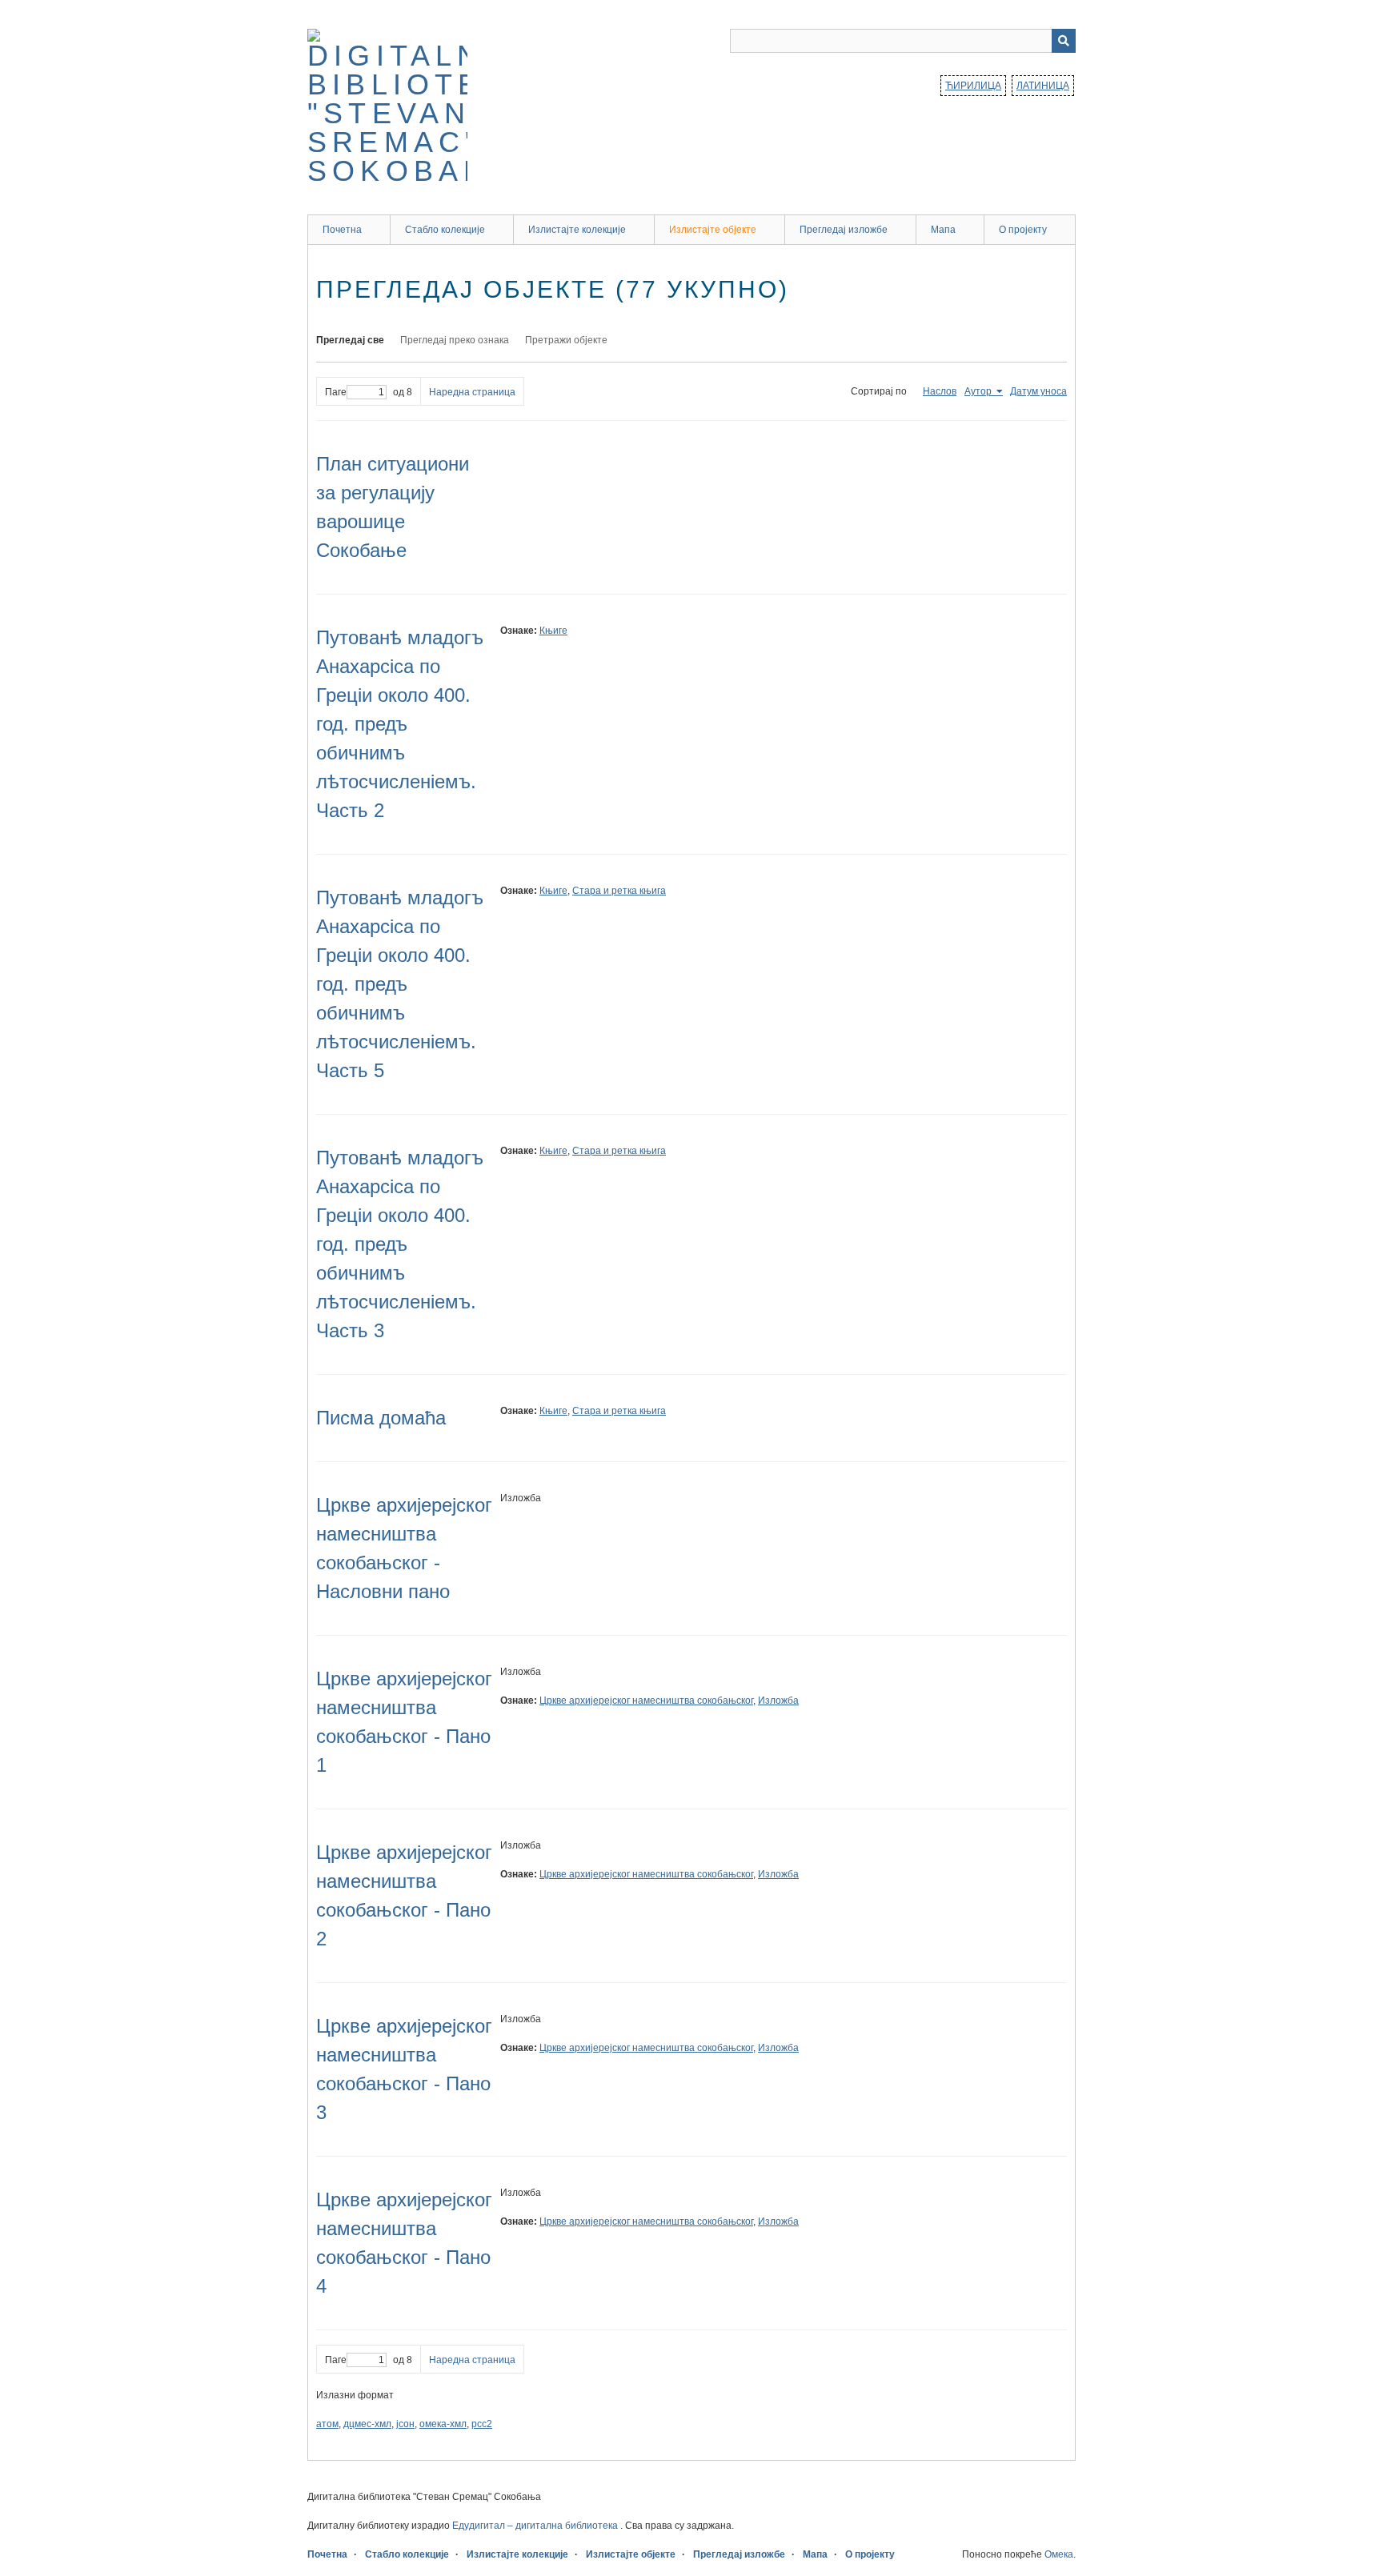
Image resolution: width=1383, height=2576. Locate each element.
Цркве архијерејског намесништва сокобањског (646, 1701)
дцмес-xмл (367, 2424)
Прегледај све (350, 340)
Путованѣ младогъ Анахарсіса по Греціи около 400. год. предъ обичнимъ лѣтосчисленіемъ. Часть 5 (400, 984)
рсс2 (482, 2424)
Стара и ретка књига (619, 891)
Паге (336, 392)
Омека (1059, 2554)
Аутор (979, 391)
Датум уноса (1038, 391)
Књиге (553, 631)
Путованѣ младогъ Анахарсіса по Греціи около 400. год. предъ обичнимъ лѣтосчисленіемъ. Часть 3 (400, 1244)
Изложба (778, 1701)
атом (327, 2424)
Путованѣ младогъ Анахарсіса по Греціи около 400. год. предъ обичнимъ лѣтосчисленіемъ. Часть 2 (400, 724)
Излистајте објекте (713, 230)
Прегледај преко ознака (455, 340)
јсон (405, 2424)
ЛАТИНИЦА (1043, 86)
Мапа (943, 230)
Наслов (940, 391)
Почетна (342, 230)
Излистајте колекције (577, 230)
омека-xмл (443, 2424)
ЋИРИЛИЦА (973, 86)
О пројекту (1023, 230)
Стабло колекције (445, 230)
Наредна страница (472, 392)
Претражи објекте (566, 340)
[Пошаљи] (1064, 41)
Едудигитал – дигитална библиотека (536, 2526)
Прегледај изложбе (844, 230)
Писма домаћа (381, 1418)
